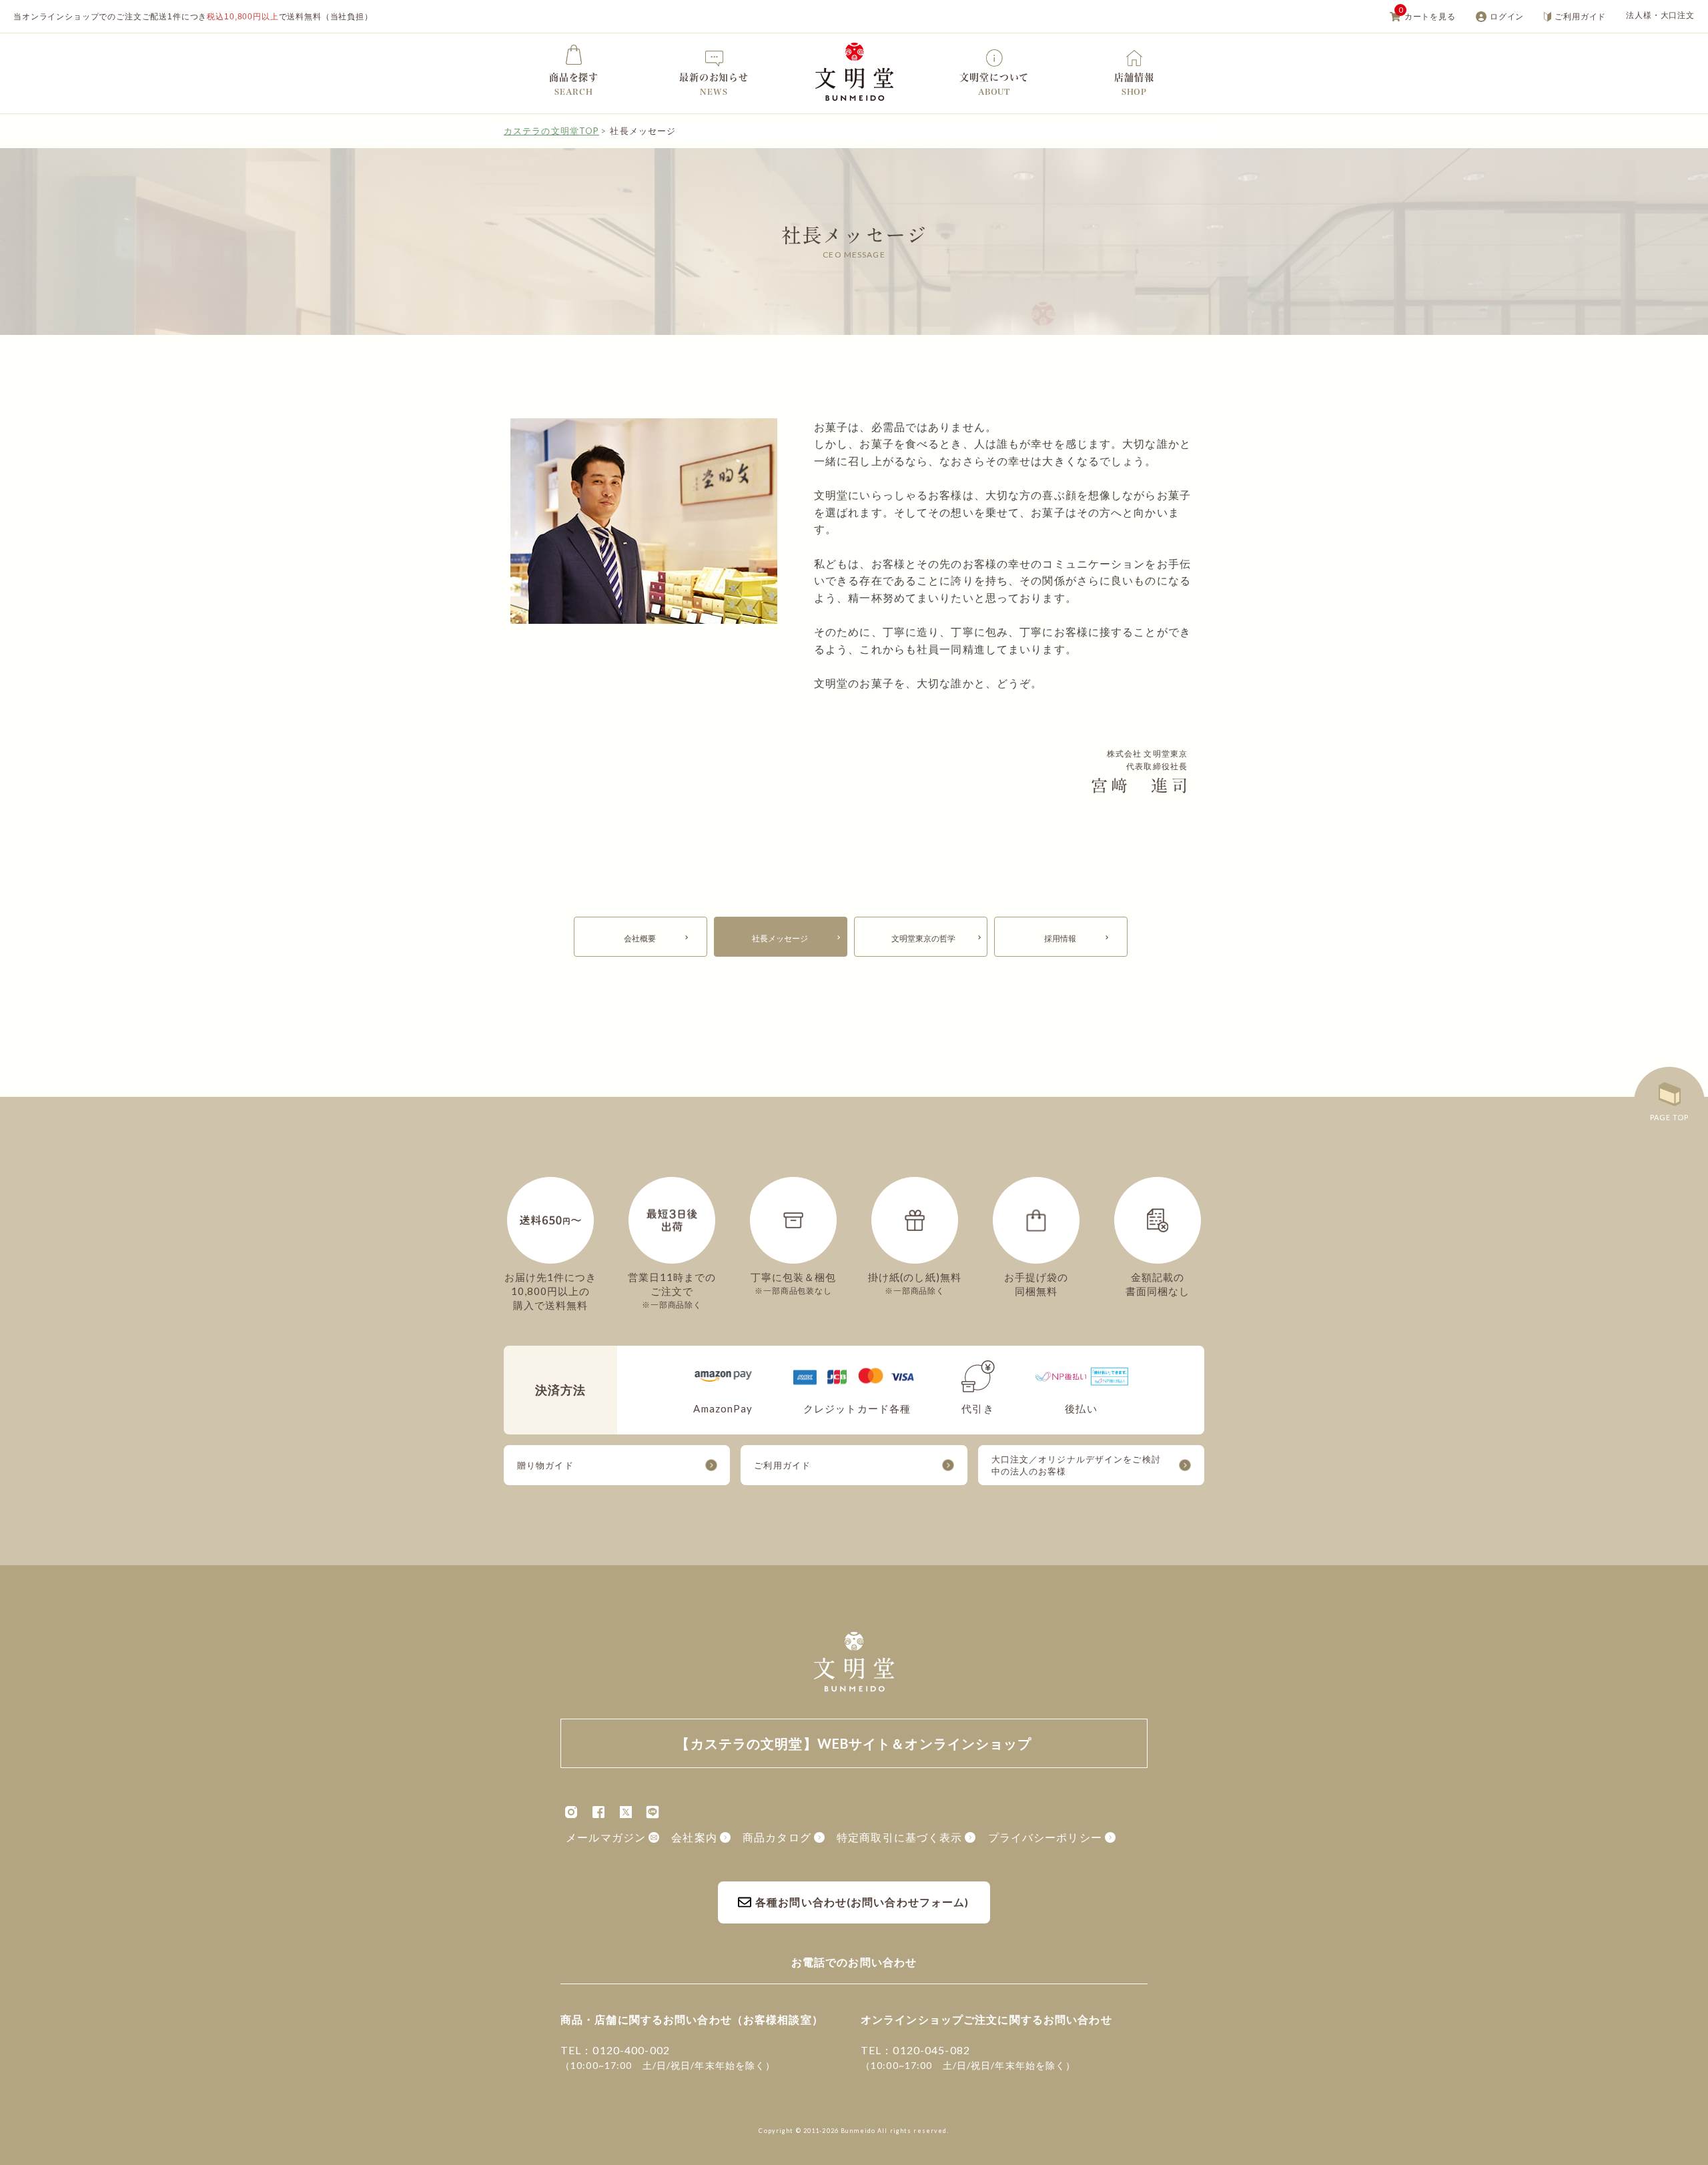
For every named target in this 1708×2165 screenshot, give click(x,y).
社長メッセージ (780, 938)
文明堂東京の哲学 (923, 938)
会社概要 (640, 938)
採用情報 (1060, 938)
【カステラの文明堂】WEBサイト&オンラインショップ (854, 72)
